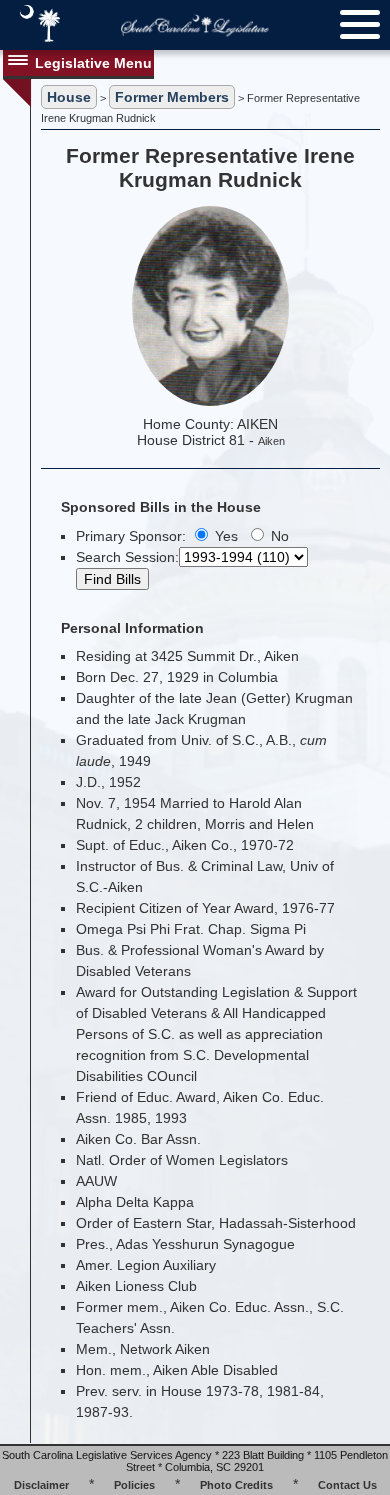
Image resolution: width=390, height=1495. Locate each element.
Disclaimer (41, 1485)
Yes (224, 536)
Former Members (172, 97)
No (278, 536)
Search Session (125, 557)
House (69, 97)
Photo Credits (236, 1485)
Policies (134, 1485)
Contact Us (347, 1485)
